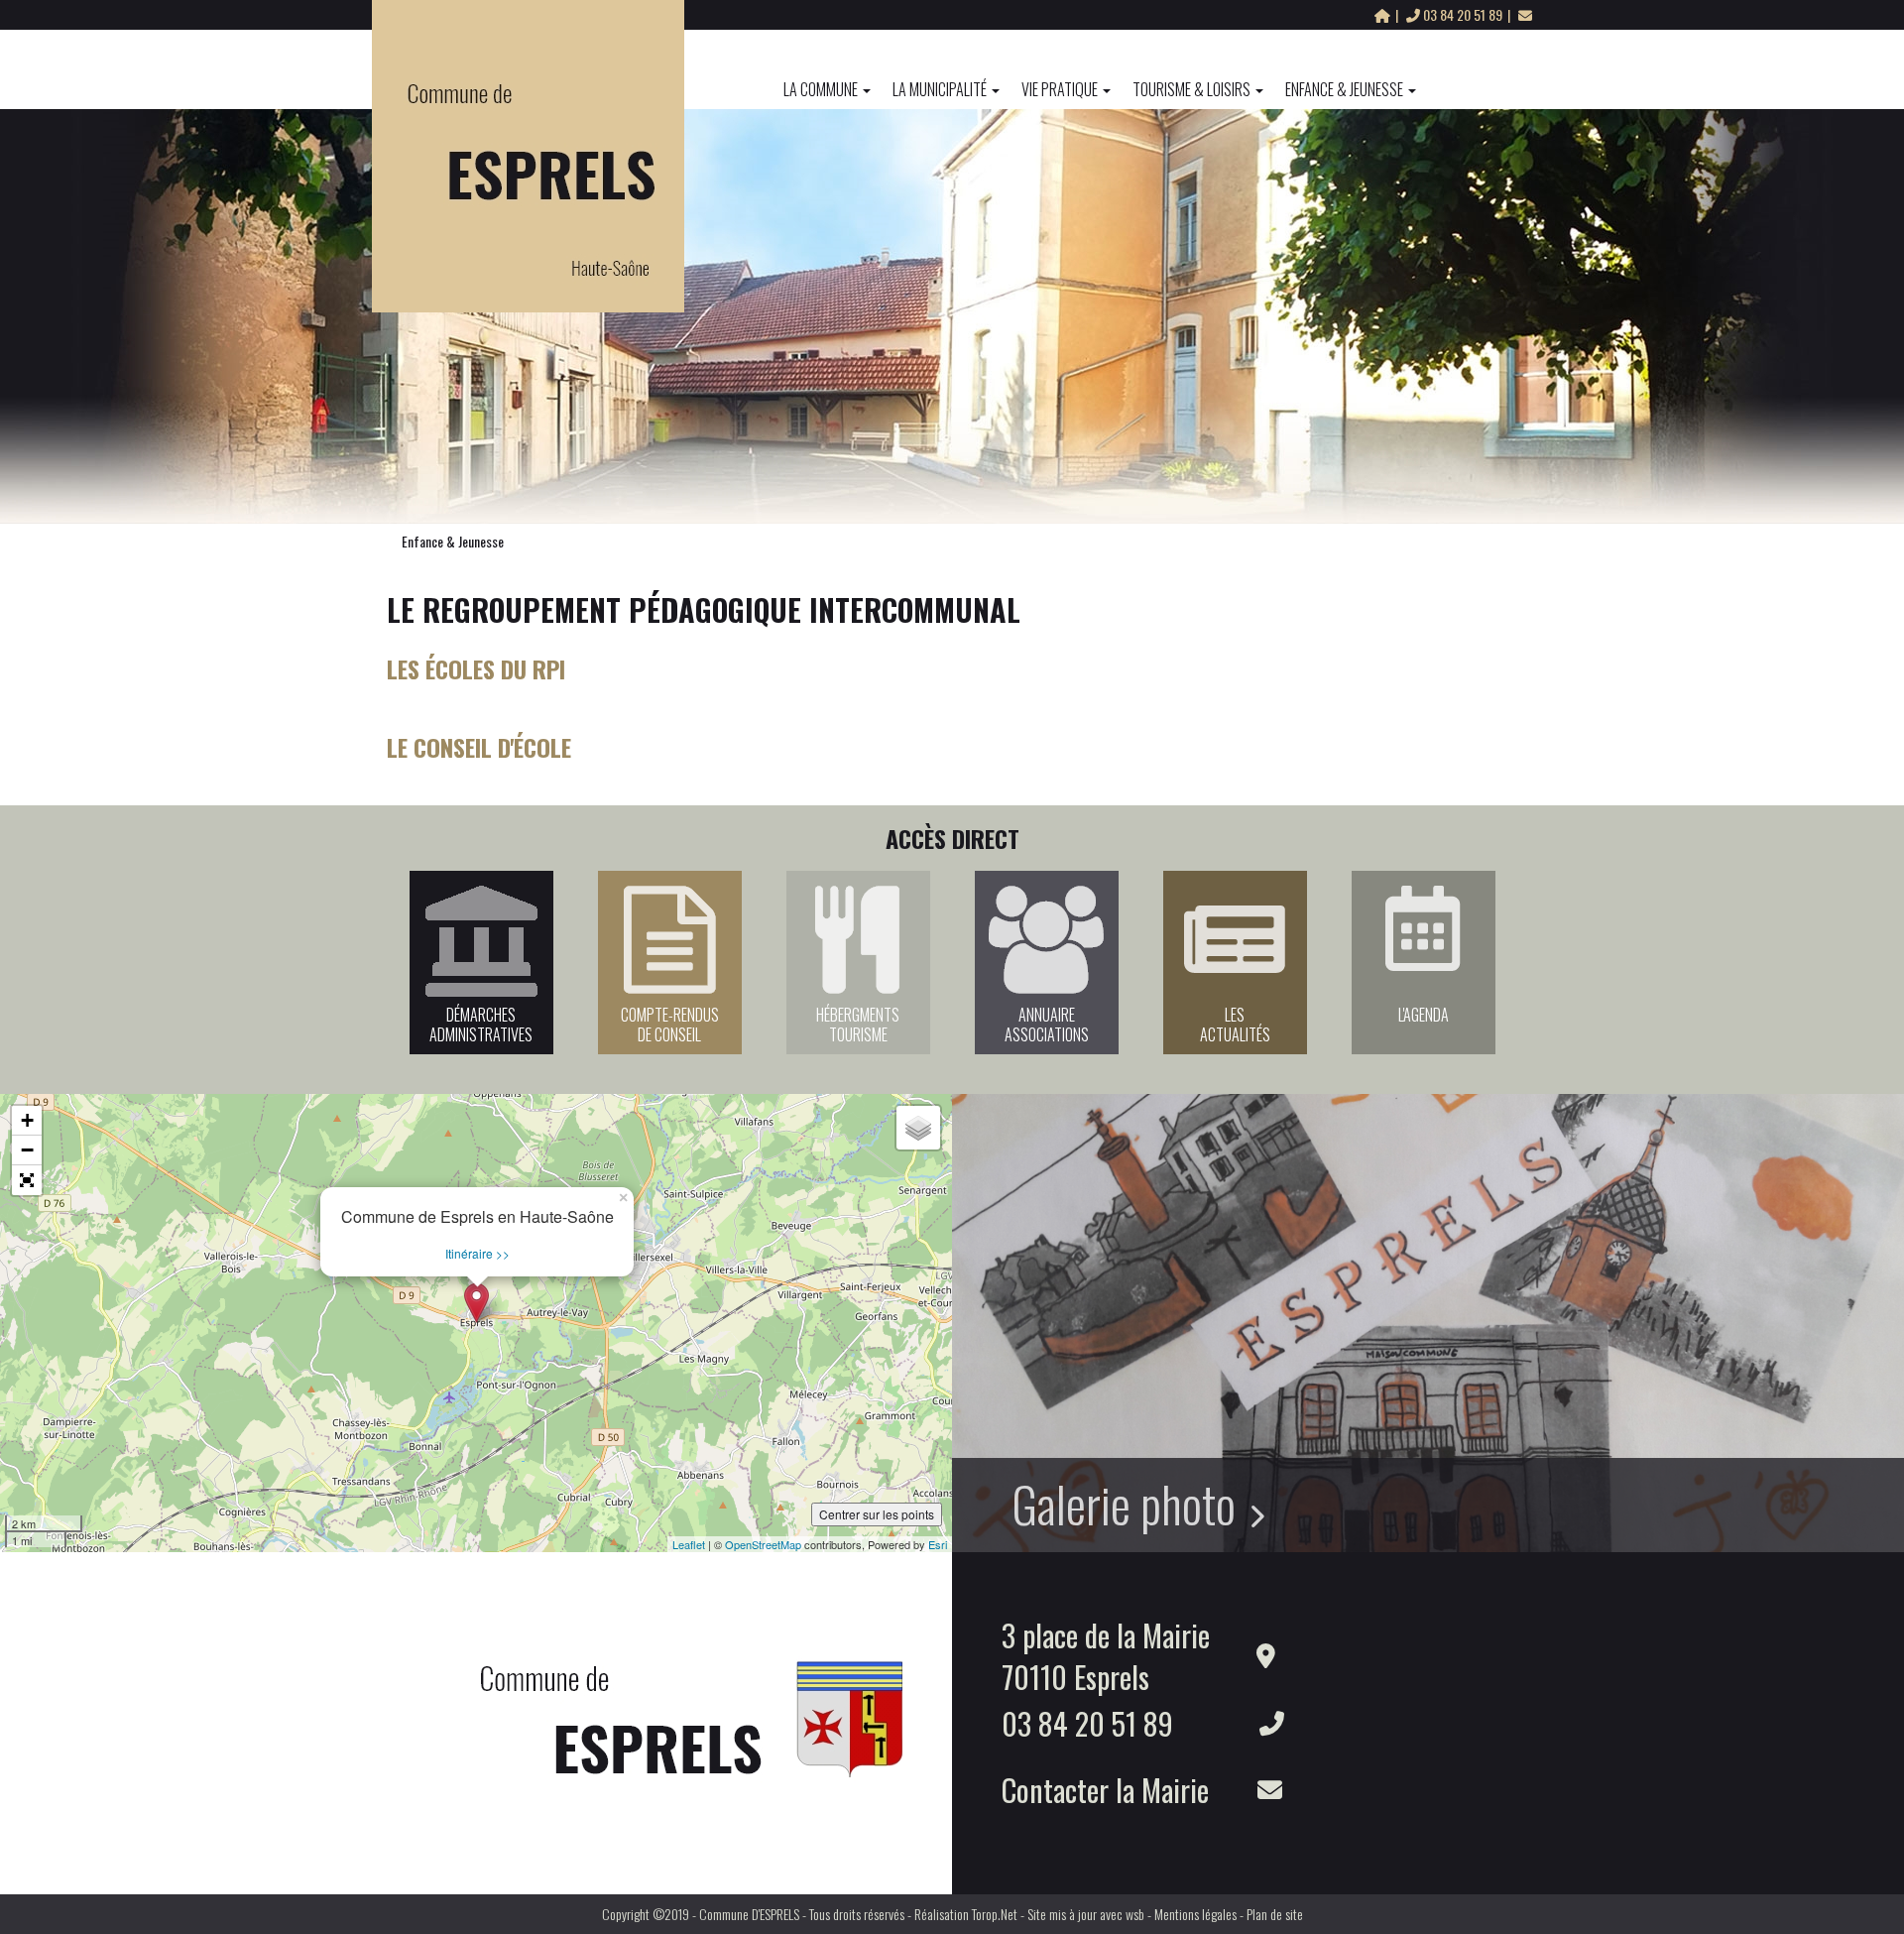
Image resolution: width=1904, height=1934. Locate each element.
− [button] (27, 1150)
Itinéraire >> (477, 1253)
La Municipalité (940, 89)
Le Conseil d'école (479, 747)
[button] (27, 1180)
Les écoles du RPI (476, 668)
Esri (938, 1544)
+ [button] (27, 1120)
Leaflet (689, 1544)
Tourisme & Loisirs (1191, 89)
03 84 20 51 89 (1463, 14)
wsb (1135, 1914)
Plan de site (1275, 1914)
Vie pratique (1060, 89)
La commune (821, 89)
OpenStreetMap (763, 1544)
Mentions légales (1195, 1914)
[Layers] (918, 1128)
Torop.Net (995, 1914)
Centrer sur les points (877, 1514)
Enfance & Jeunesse (1344, 89)
